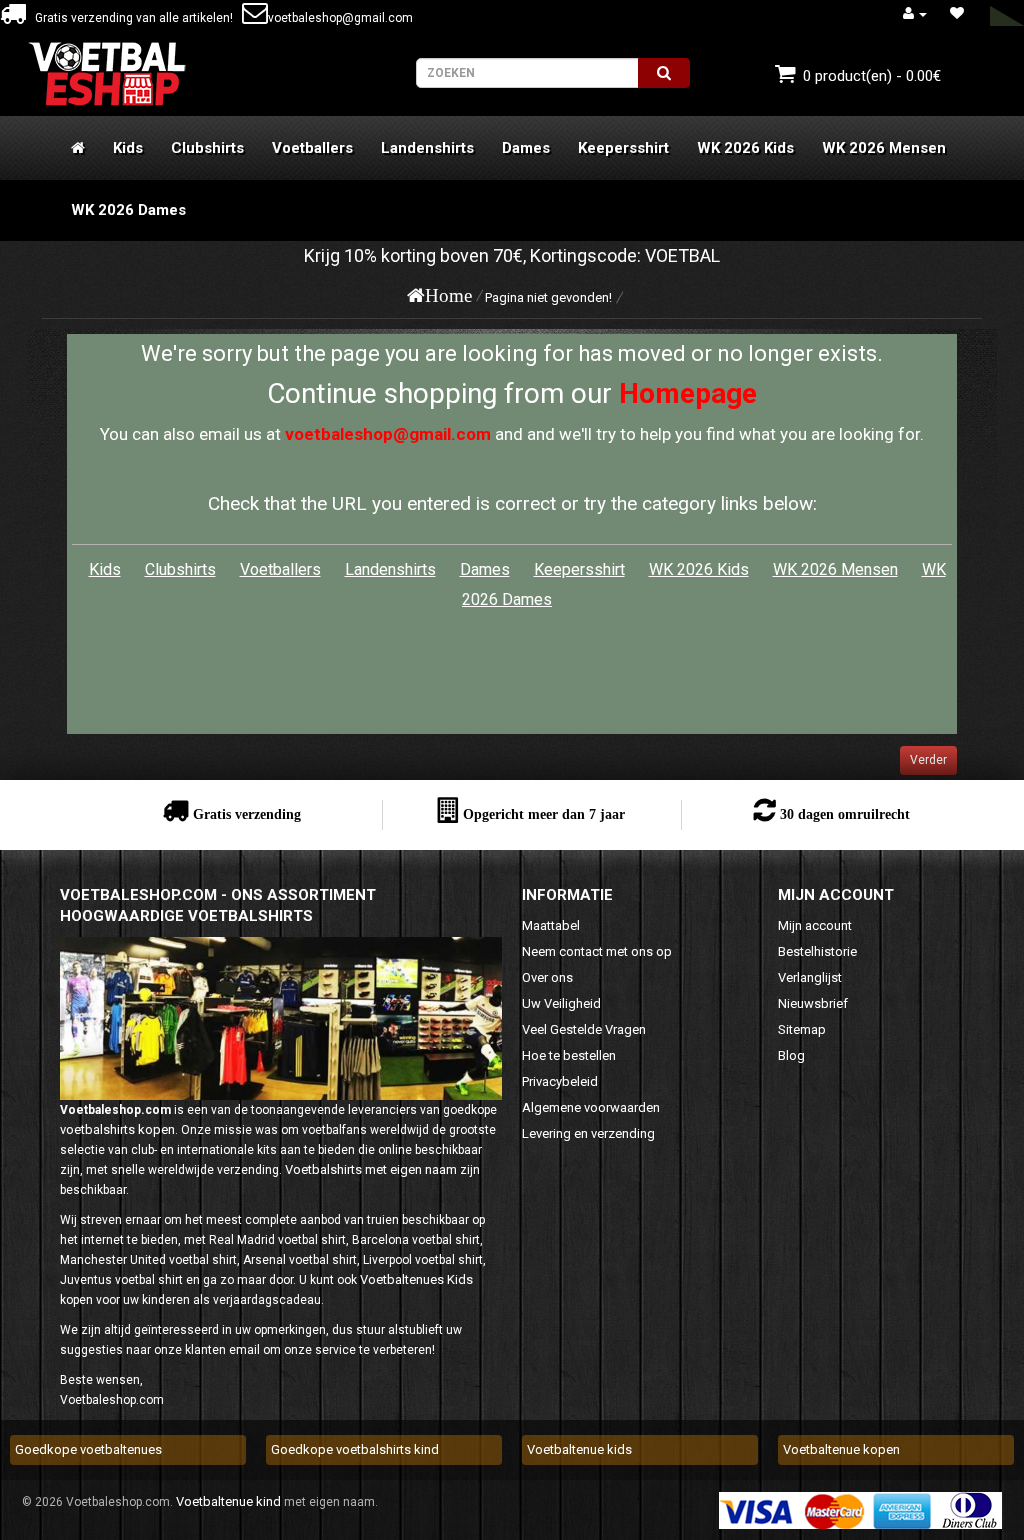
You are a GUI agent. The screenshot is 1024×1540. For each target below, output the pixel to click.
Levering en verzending (588, 1133)
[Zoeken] (664, 73)
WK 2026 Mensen (884, 148)
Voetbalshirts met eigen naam (371, 1169)
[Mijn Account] (915, 13)
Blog (791, 1055)
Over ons (547, 977)
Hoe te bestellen (569, 1055)
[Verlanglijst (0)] (957, 13)
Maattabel (551, 925)
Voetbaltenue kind (228, 1501)
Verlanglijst (810, 977)
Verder (928, 760)
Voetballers (312, 148)
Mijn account (815, 925)
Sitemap (802, 1029)
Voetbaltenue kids (579, 1449)
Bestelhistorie (817, 951)
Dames (526, 148)
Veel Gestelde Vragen (584, 1029)
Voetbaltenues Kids (416, 1279)
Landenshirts (427, 148)
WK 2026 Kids (745, 148)
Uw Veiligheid (561, 1003)
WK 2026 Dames (128, 210)
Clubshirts (207, 148)
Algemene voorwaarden (591, 1107)
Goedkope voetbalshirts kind (355, 1449)
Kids (128, 148)
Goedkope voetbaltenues (88, 1449)
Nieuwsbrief (813, 1003)
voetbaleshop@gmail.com (340, 18)
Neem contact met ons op (597, 951)
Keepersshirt (623, 148)
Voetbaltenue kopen (841, 1449)
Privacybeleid (560, 1081)
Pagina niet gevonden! (548, 297)
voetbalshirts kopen (117, 1129)
